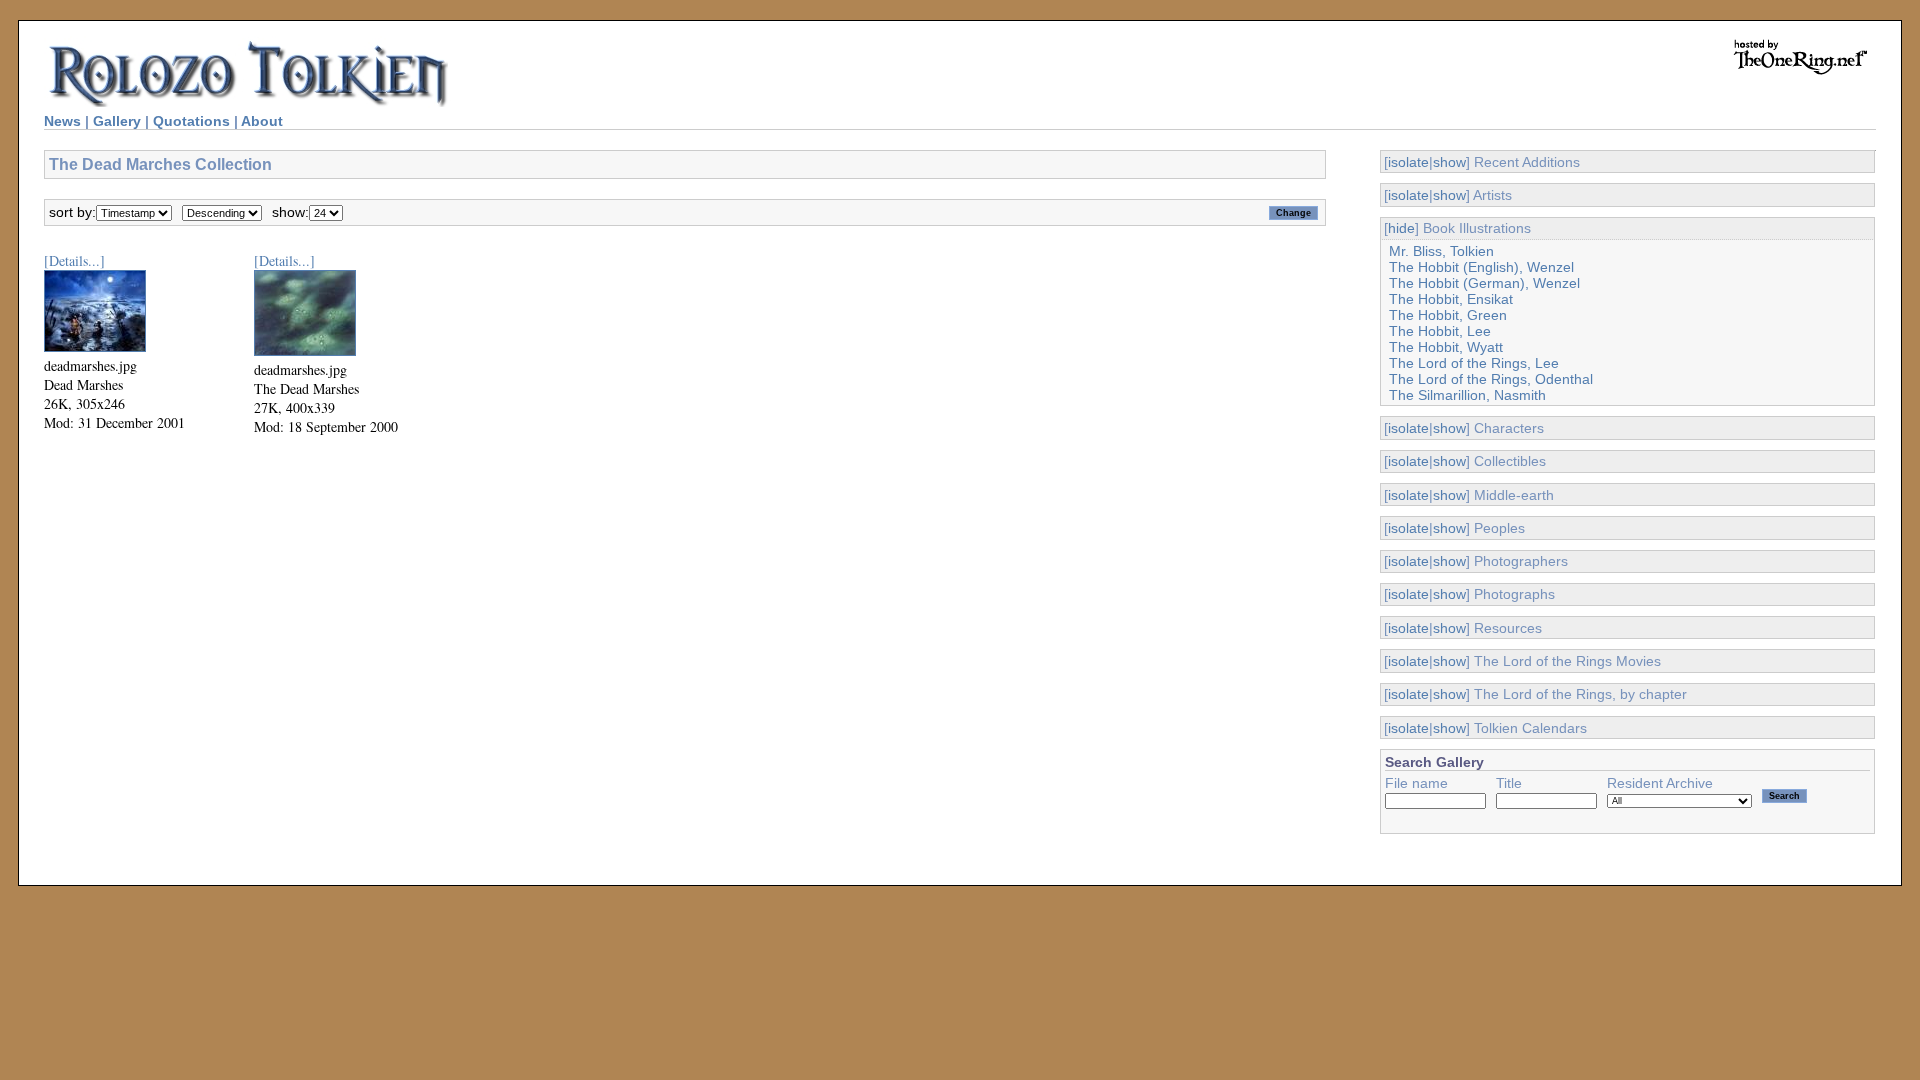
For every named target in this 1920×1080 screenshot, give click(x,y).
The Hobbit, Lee (1440, 331)
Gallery (117, 121)
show (1449, 162)
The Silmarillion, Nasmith (1467, 395)
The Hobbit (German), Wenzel (1484, 283)
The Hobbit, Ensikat (1451, 299)
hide (1401, 228)
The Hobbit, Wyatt (1446, 347)
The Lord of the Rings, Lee (1474, 363)
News (62, 121)
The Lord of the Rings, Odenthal (1491, 379)
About (262, 121)
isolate (1408, 162)
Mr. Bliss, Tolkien (1441, 251)
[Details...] (74, 260)
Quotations (191, 121)
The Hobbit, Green (1448, 315)
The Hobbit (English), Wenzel (1481, 267)
